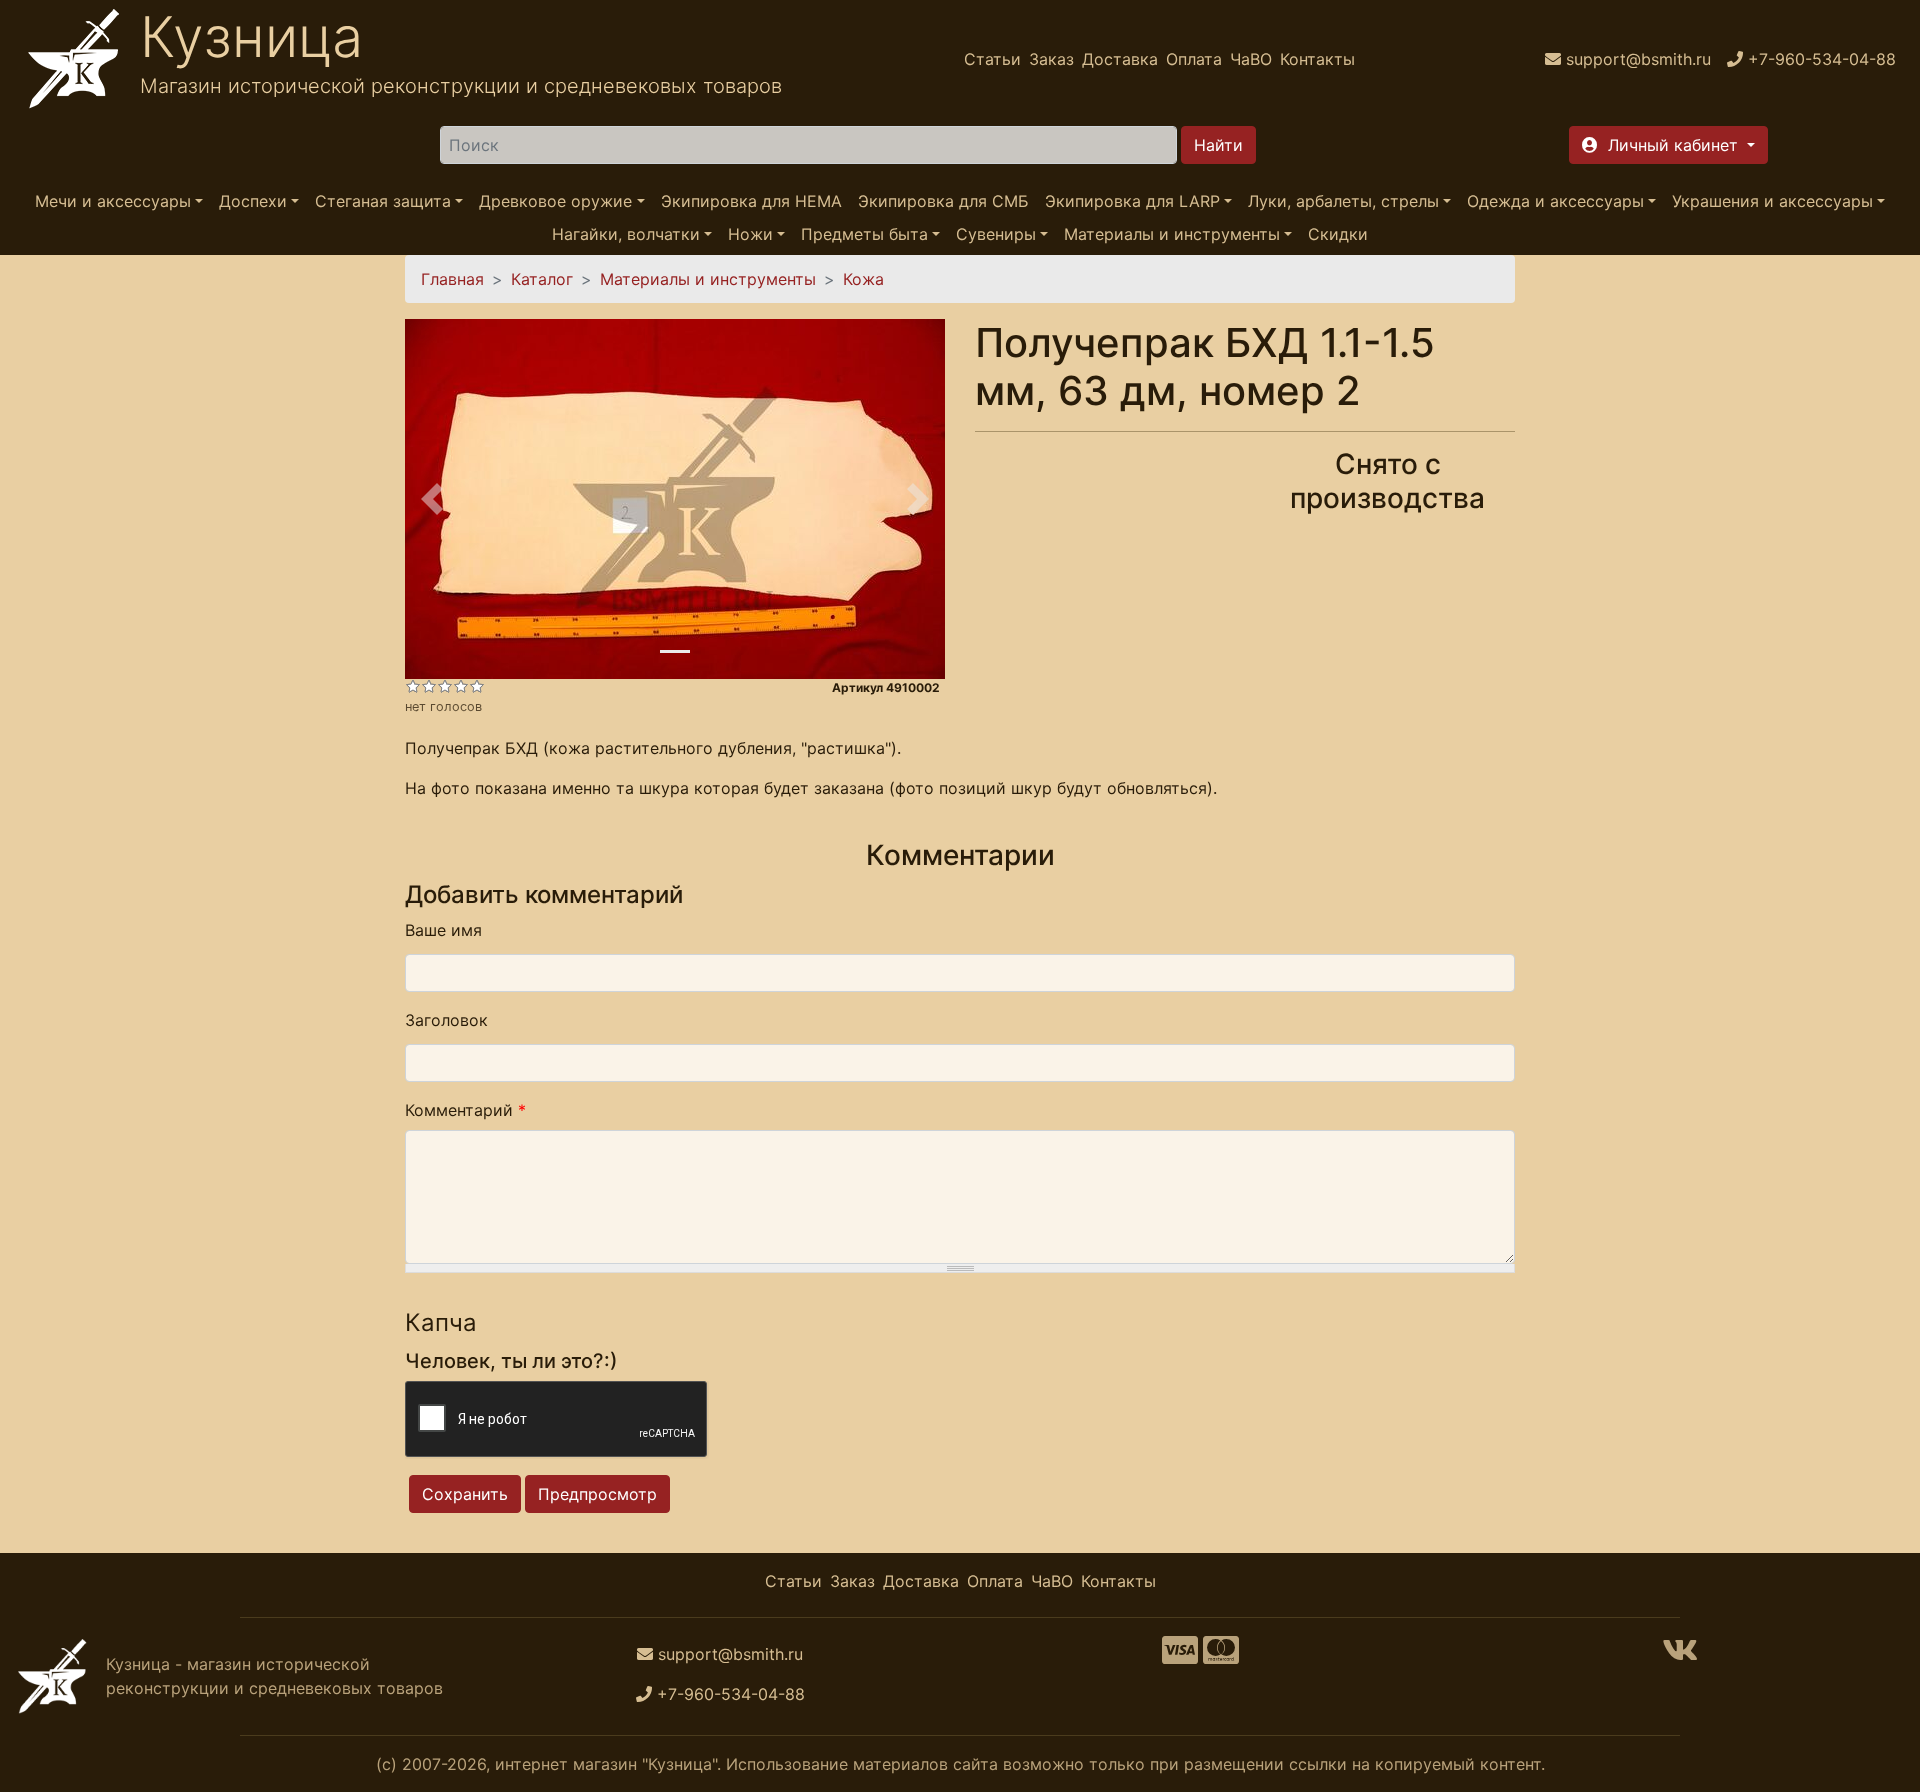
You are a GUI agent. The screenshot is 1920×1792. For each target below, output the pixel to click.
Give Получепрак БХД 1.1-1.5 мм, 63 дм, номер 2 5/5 (477, 686)
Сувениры (996, 234)
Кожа (863, 279)
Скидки (1338, 234)
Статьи (992, 59)
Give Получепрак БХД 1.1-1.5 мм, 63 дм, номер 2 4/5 (461, 686)
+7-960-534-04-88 (731, 1694)
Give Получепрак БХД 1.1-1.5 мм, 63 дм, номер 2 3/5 (445, 686)
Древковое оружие (555, 201)
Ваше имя (443, 930)
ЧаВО (1251, 59)
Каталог (542, 279)
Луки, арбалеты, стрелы (1343, 201)
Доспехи (253, 201)
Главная (452, 279)
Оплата (1194, 59)
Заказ (1051, 59)
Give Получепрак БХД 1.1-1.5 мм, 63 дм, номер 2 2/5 (429, 686)
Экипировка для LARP (1132, 201)
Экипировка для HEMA (751, 201)
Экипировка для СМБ (943, 201)
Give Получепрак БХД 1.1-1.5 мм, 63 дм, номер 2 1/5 (413, 686)
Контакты (1317, 59)
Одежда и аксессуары (1555, 201)
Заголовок (446, 1020)
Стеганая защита (383, 201)
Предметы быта (864, 234)
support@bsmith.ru (730, 1654)
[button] (1668, 145)
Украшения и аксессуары (1772, 201)
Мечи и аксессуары (113, 201)
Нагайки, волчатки (626, 234)
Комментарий (465, 1110)
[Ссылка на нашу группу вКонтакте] (1680, 1656)
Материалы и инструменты (1172, 234)
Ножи (750, 234)
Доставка (1120, 59)
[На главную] (74, 59)
